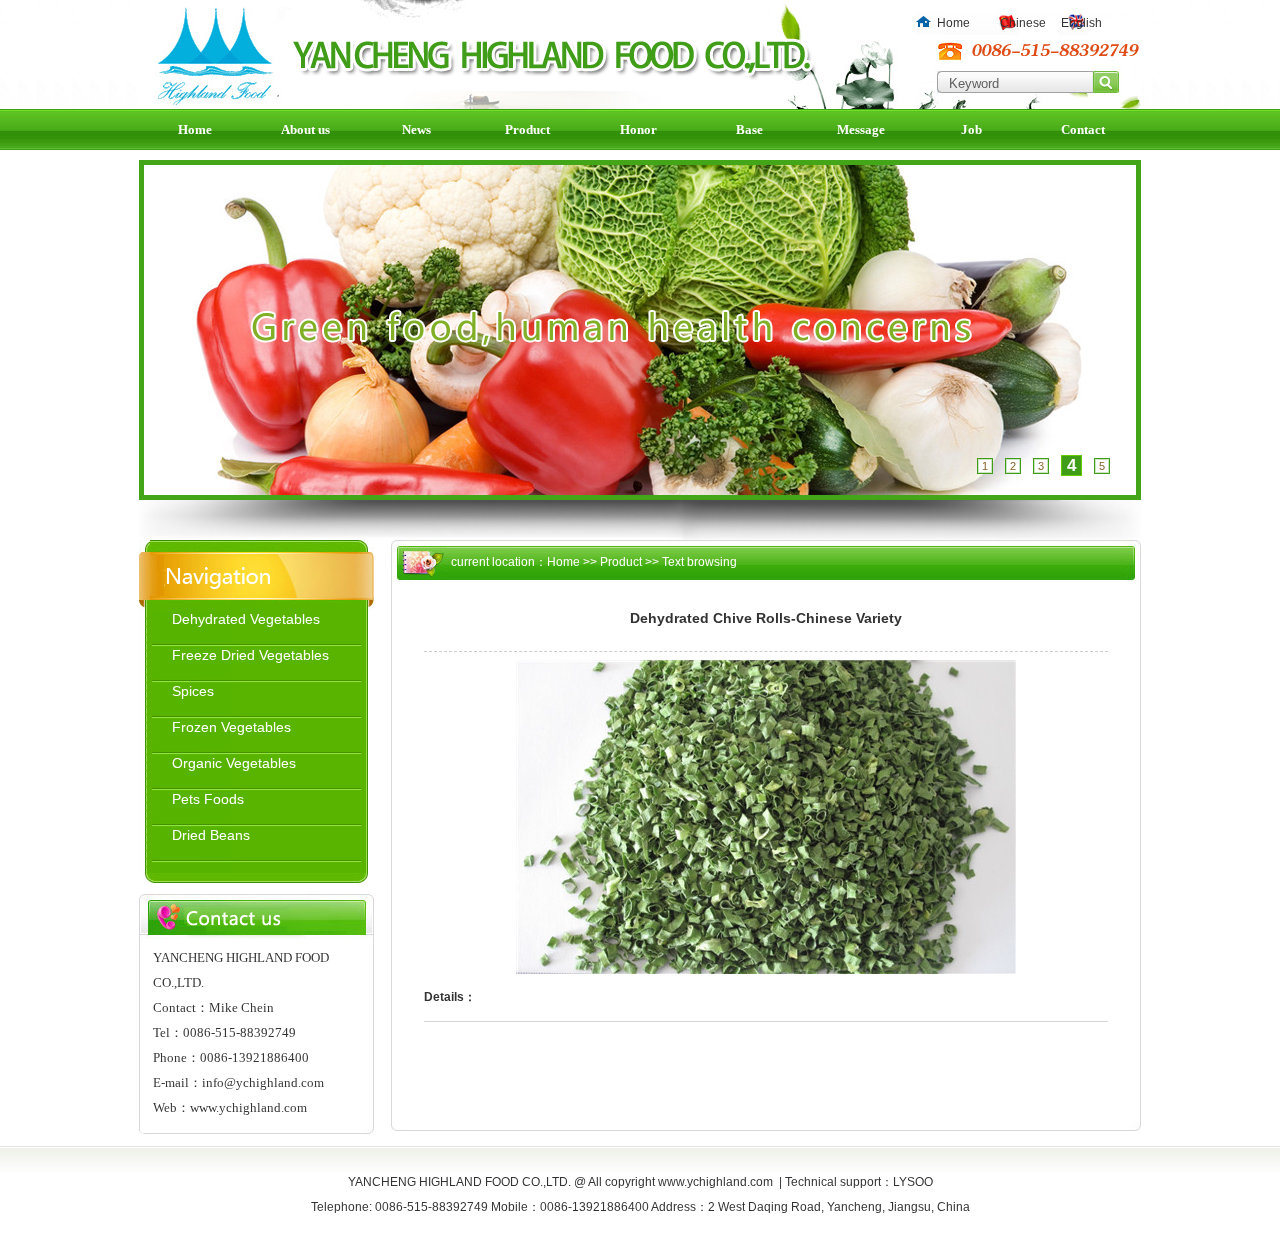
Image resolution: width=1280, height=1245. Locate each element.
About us (305, 129)
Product (527, 129)
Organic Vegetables (234, 763)
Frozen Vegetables (231, 727)
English (1081, 23)
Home (953, 23)
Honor (638, 129)
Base (749, 129)
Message (861, 129)
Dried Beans (211, 835)
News (416, 129)
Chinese (1023, 23)
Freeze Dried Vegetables (250, 655)
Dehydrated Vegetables (246, 619)
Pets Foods (208, 799)
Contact (1083, 129)
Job (971, 129)
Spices (193, 691)
